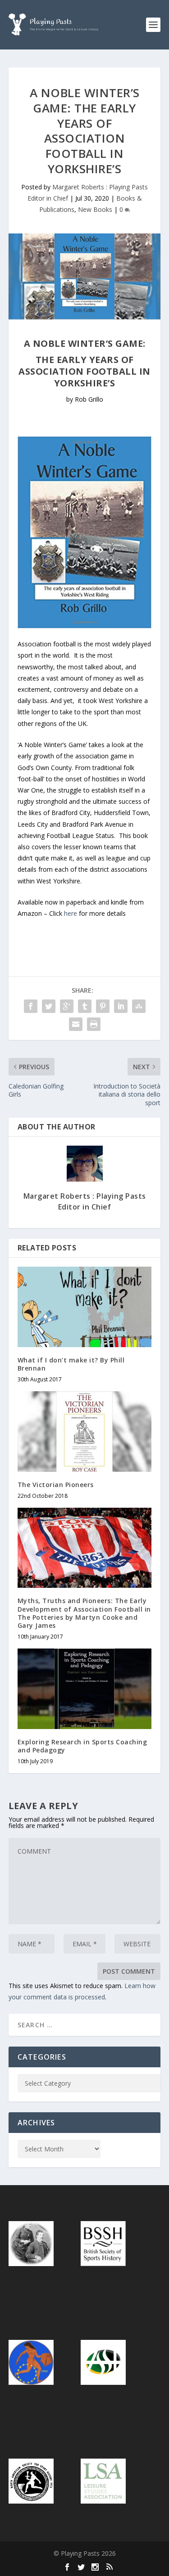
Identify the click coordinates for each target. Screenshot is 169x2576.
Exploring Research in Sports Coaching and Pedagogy (82, 1746)
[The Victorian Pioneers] (85, 1431)
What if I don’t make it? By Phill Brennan (71, 1364)
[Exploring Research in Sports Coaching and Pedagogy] (85, 1689)
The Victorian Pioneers (56, 1485)
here (71, 913)
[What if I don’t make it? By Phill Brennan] (85, 1307)
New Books (95, 209)
